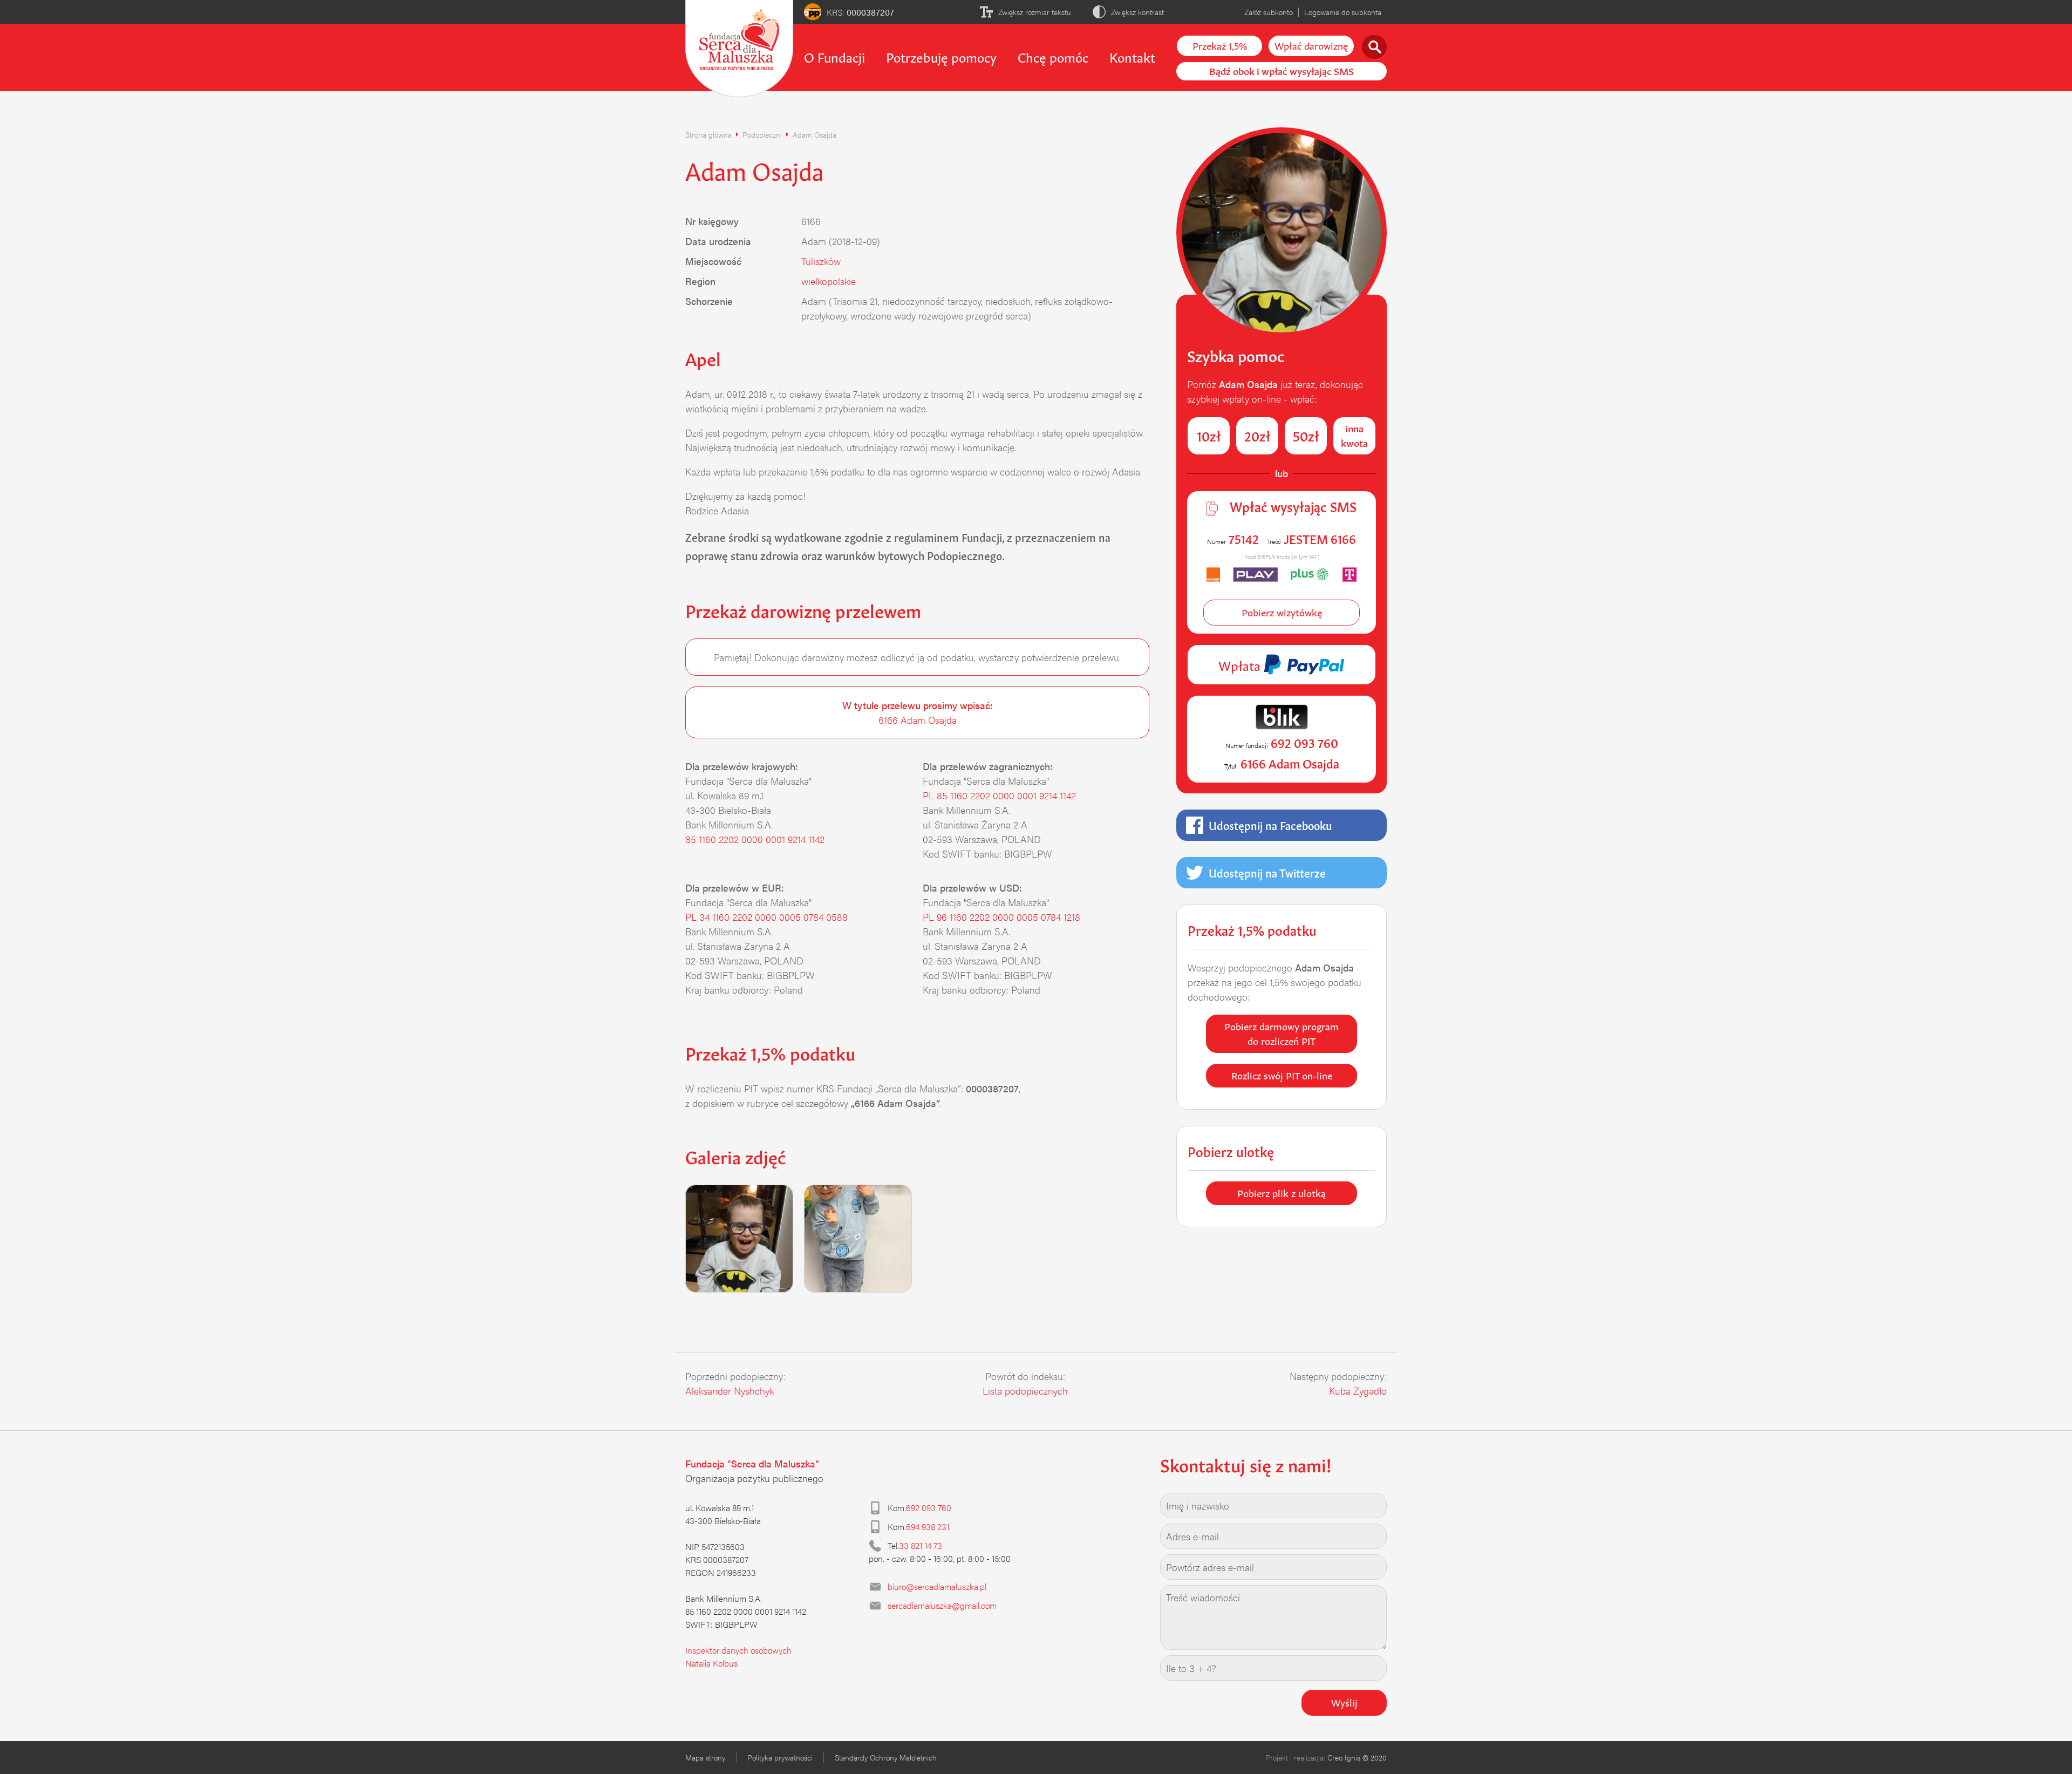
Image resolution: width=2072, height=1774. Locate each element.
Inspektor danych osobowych (738, 1650)
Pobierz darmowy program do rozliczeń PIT (1282, 1033)
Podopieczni (762, 134)
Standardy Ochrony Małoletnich (886, 1757)
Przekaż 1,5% (1220, 45)
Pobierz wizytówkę (1282, 611)
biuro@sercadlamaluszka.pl (937, 1586)
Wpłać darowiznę (1311, 45)
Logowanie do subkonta (1343, 12)
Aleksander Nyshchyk (730, 1391)
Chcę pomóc (1053, 56)
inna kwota (1354, 435)
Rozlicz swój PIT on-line (1282, 1075)
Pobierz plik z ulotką (1282, 1192)
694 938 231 (928, 1527)
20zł (1257, 435)
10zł (1209, 435)
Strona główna (708, 134)
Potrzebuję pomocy (941, 56)
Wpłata (1241, 664)
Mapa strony (705, 1757)
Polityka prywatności (780, 1757)
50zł (1306, 435)
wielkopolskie (829, 281)
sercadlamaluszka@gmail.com (942, 1605)
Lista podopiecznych (1025, 1391)
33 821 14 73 (921, 1545)
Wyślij (1344, 1702)
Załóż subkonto (1269, 12)
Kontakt (1132, 56)
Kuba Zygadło (1358, 1391)
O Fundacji (834, 56)
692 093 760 (929, 1508)
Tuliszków (821, 261)
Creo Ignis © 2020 (1357, 1757)
